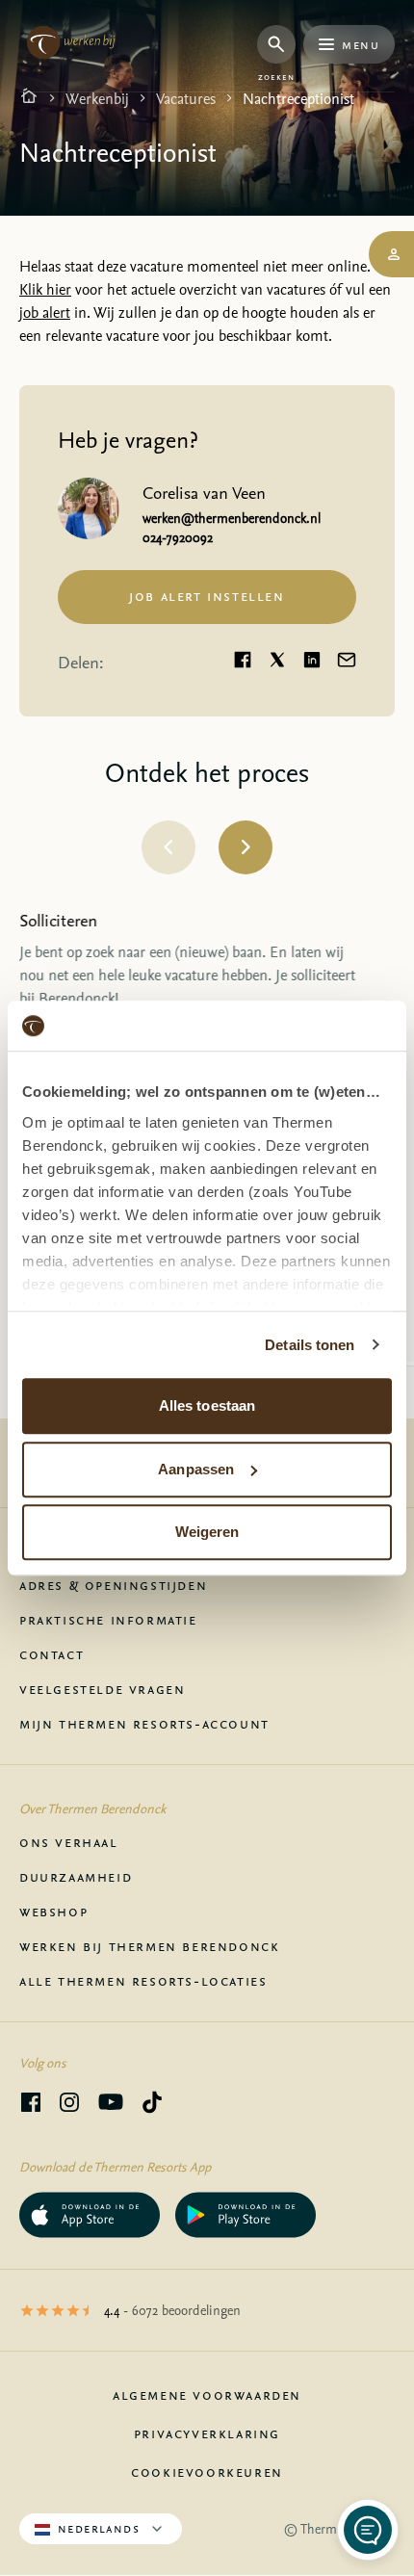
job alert (45, 312)
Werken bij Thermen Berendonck (149, 1945)
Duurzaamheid (76, 1876)
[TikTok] (152, 2105)
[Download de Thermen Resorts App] (90, 2215)
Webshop (53, 1911)
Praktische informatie (108, 1619)
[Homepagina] (29, 98)
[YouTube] (111, 2105)
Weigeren (207, 1532)
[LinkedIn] (69, 2105)
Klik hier (45, 289)
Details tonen (310, 1345)
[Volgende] (246, 847)
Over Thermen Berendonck (92, 1808)
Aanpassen (196, 1469)
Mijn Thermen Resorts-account (144, 1723)
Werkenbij (97, 98)
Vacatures (186, 98)
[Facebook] (31, 2105)
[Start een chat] (368, 2530)
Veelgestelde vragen (102, 1688)
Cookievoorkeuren (207, 2471)
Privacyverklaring (207, 2433)
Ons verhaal (69, 1841)
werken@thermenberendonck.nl (232, 518)
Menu (361, 44)
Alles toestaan (207, 1405)
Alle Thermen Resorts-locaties (143, 1980)
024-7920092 (178, 537)
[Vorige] (168, 847)
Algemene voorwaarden (207, 2394)
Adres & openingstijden (113, 1584)
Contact (52, 1653)
